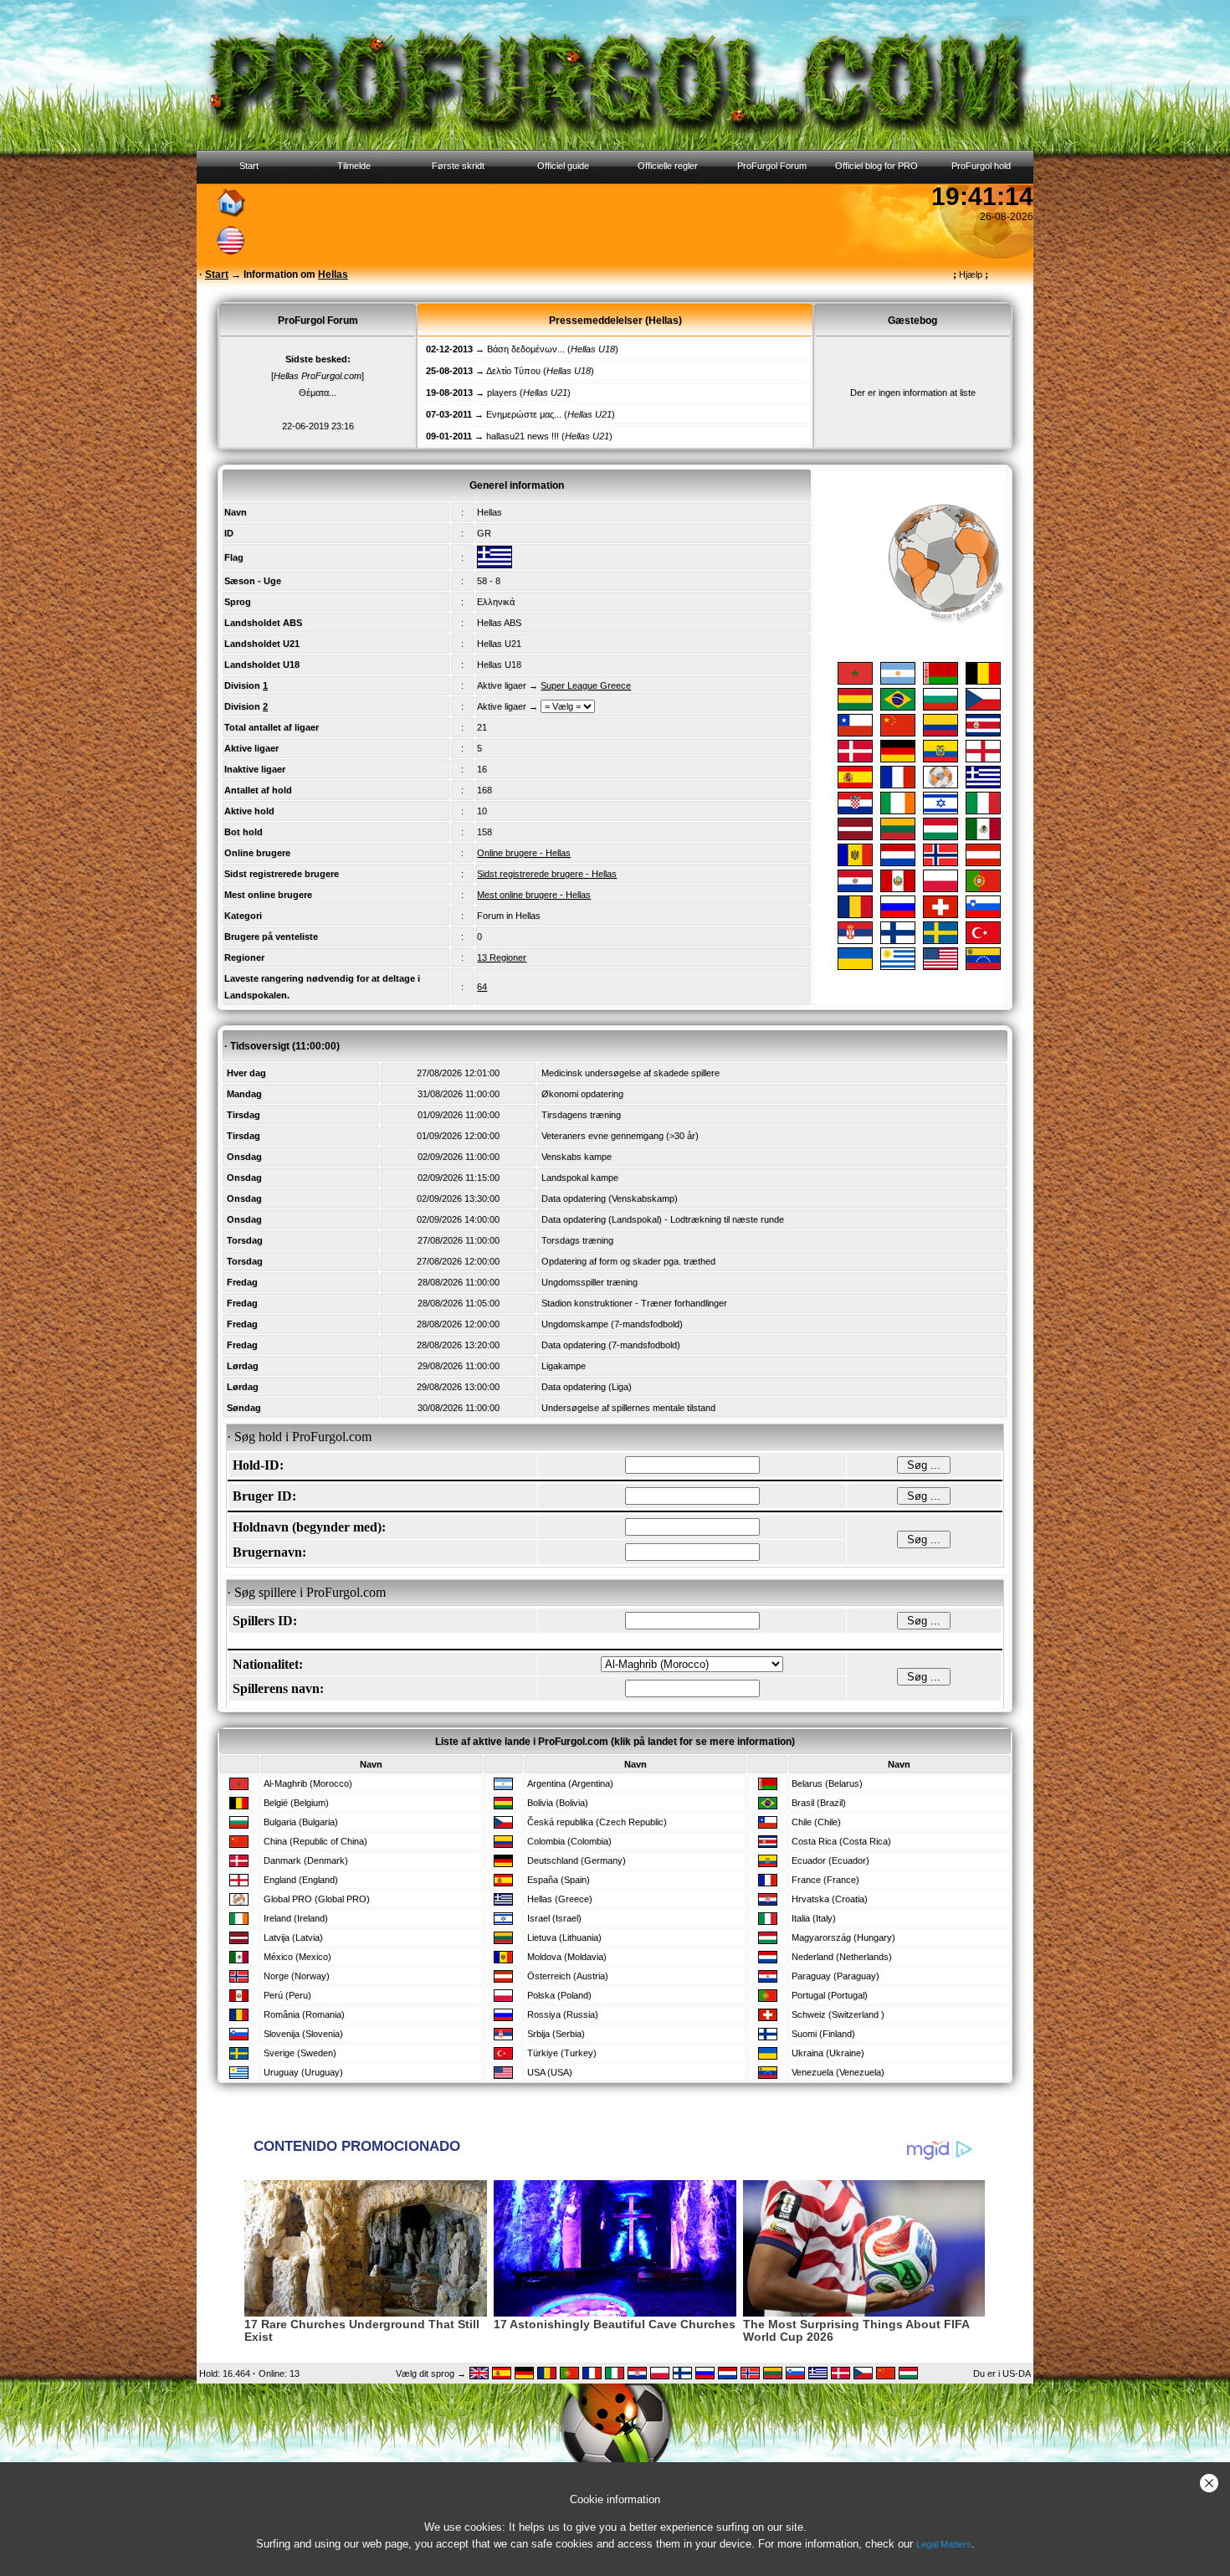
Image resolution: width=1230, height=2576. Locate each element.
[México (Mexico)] (983, 837)
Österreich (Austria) (568, 1976)
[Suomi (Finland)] (898, 941)
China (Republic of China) (315, 1841)
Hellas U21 (499, 644)
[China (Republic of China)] (898, 733)
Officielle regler (668, 166)
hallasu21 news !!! (523, 436)
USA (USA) (550, 2072)
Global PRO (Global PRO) (317, 1899)
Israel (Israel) (554, 1918)
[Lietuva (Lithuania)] (898, 837)
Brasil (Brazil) (819, 1803)
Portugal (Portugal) (830, 1995)
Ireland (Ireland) (296, 1918)
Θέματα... (318, 393)
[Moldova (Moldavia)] (855, 863)
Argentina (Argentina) (570, 1783)
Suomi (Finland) (823, 2034)
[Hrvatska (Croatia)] (855, 811)
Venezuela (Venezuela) (838, 2072)
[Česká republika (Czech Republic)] (983, 707)
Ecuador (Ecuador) (830, 1860)
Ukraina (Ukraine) (828, 2053)
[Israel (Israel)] (940, 811)
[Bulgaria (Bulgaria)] (940, 707)
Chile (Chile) (816, 1822)
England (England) (301, 1880)
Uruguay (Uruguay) (303, 2072)
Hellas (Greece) (560, 1899)
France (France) (825, 1880)
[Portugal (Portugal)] (983, 889)
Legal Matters (944, 2544)
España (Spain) (559, 1880)
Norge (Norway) (297, 1976)
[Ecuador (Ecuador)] (940, 759)
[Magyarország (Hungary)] (940, 837)
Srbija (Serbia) (556, 2034)
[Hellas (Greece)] (983, 785)
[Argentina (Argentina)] (898, 681)
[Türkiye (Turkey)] (983, 941)
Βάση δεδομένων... (526, 349)
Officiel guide (563, 166)
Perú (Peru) (287, 1995)
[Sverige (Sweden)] (940, 941)
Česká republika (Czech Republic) (597, 1822)
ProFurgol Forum (772, 166)
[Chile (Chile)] (855, 733)
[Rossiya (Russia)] (898, 915)
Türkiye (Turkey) (562, 2053)
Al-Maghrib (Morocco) (308, 1783)
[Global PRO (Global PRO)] (940, 785)
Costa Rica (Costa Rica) (841, 1841)
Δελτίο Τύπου (513, 371)
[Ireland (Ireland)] (898, 811)
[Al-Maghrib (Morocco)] (855, 681)
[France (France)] (898, 785)
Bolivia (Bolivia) (558, 1803)
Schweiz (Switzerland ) (838, 2014)
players (502, 393)
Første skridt (458, 166)
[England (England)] (983, 759)
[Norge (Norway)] (940, 863)
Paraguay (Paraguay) (835, 1976)
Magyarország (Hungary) (843, 1937)
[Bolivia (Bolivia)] (855, 707)
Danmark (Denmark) (306, 1860)
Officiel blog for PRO (876, 166)
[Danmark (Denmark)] (855, 759)
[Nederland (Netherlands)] (898, 863)
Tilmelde (354, 166)
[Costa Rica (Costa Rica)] (983, 733)
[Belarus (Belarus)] (940, 681)
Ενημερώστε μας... (524, 414)
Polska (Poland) (559, 1995)
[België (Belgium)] (983, 681)
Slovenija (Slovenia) (303, 2034)
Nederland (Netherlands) (842, 1957)
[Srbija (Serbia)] (855, 941)
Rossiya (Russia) (563, 2014)
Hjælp (971, 275)
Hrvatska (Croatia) (830, 1899)
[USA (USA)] (940, 967)
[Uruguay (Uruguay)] (898, 967)
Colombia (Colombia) (569, 1841)
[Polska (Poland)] (940, 889)
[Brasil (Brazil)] (898, 707)
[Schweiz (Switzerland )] (940, 915)
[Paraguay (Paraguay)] (855, 889)
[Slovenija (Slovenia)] (983, 915)
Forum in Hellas (509, 916)
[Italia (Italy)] (983, 811)
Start (249, 166)
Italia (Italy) (814, 1918)
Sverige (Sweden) (300, 2053)
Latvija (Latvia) (293, 1937)
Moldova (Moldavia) (567, 1957)
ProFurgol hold (981, 166)
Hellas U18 (499, 665)
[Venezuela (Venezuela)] (983, 967)
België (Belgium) (296, 1803)
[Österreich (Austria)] (983, 863)
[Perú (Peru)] (898, 889)
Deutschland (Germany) (577, 1860)
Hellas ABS (499, 623)
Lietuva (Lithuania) (564, 1937)
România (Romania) (304, 2014)
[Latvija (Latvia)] (855, 837)
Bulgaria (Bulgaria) (301, 1822)
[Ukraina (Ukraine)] (855, 967)
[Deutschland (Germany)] (898, 759)
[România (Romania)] (855, 915)
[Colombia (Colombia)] (940, 733)
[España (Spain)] (855, 785)
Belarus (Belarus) (827, 1783)
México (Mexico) (297, 1957)
